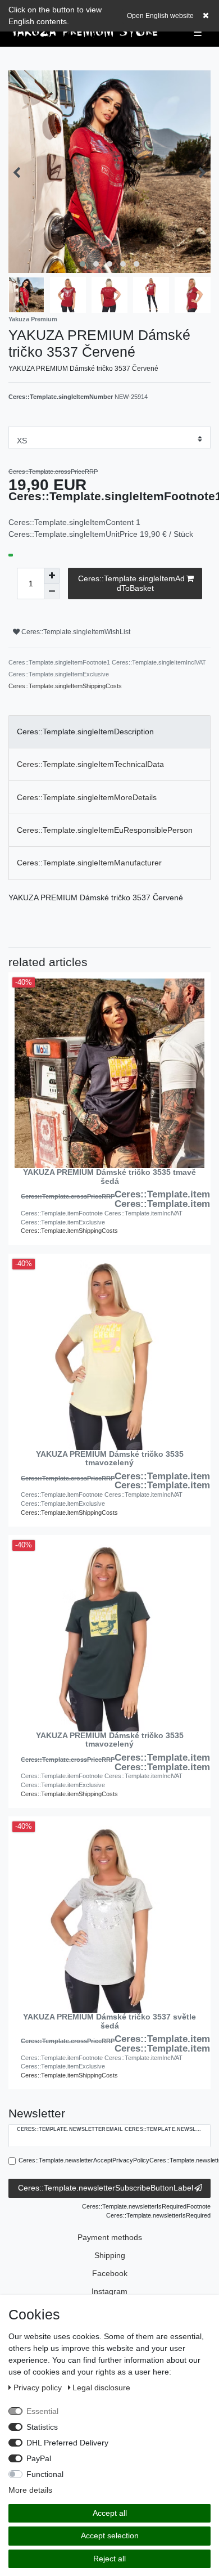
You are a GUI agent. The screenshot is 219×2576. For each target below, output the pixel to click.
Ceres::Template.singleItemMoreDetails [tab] (87, 797)
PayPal (39, 2458)
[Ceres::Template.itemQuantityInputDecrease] (52, 591)
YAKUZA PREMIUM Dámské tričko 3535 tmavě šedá (109, 1177)
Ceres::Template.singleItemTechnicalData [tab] (90, 764)
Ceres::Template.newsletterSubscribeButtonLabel (106, 2188)
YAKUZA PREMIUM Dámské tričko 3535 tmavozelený (110, 1458)
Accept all (110, 2513)
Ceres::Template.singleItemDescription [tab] (85, 731)
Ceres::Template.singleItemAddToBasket (131, 584)
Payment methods (110, 2237)
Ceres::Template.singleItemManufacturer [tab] (89, 863)
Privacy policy (39, 2387)
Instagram (109, 2291)
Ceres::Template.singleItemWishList (75, 632)
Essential (42, 2411)
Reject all (109, 2559)
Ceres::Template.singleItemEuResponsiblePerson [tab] (105, 830)
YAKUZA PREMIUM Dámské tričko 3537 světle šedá (109, 2021)
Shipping (110, 2255)
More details (30, 2490)
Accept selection (110, 2535)
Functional (45, 2474)
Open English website (160, 16)
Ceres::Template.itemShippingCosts (69, 1231)
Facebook (110, 2273)
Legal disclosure (101, 2387)
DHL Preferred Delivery (67, 2443)
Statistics (42, 2427)
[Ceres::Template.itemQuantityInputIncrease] (52, 576)
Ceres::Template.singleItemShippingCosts (65, 686)
